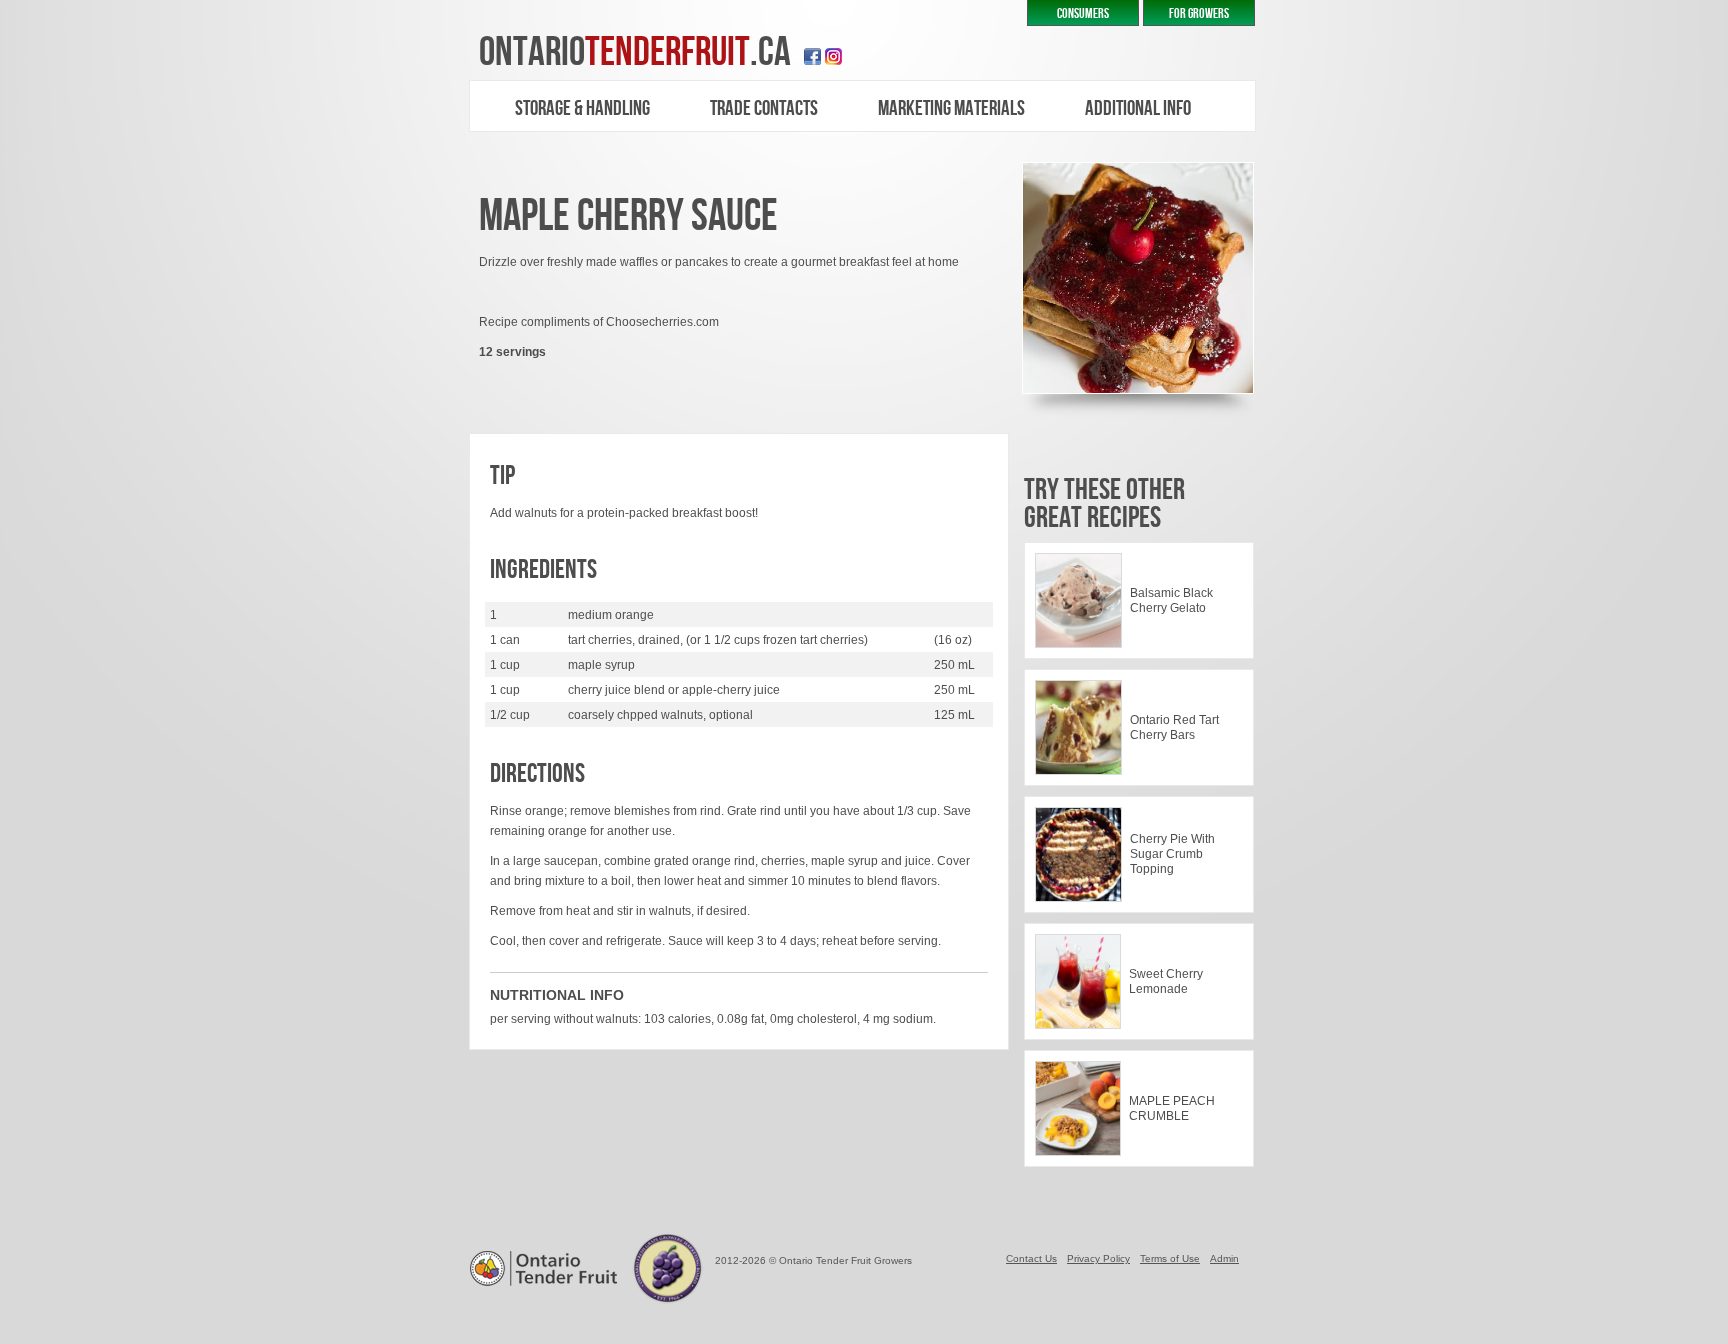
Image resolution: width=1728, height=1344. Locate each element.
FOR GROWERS (1199, 13)
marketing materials (951, 108)
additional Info (1138, 108)
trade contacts (764, 108)
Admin (1224, 1258)
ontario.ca (635, 52)
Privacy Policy (1098, 1258)
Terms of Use (1170, 1258)
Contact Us (1031, 1258)
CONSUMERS (1083, 13)
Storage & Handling (582, 108)
